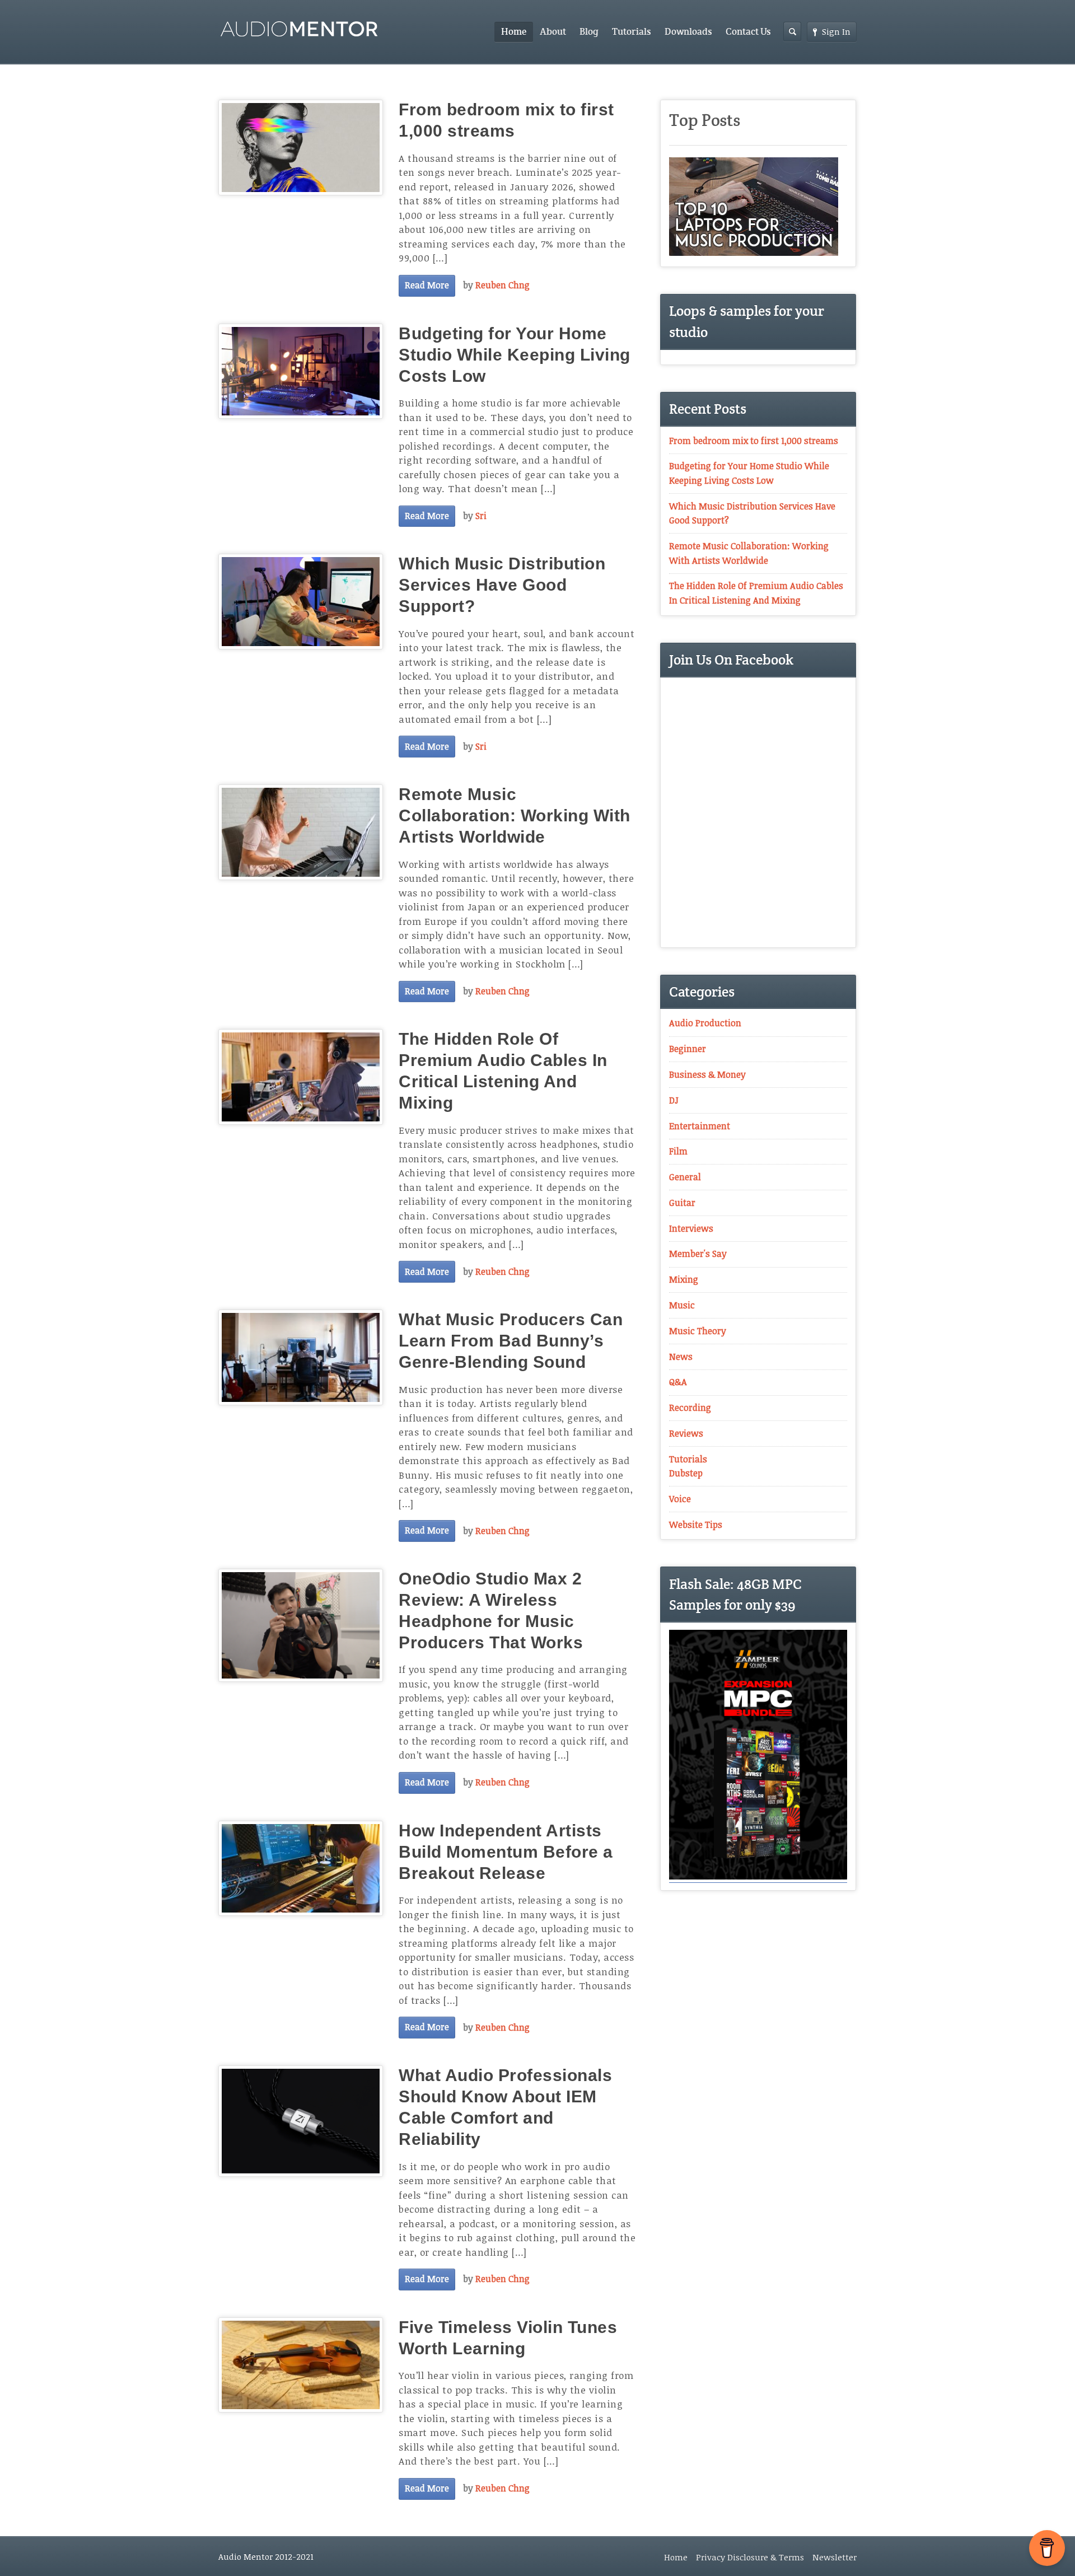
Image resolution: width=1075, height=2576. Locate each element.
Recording (690, 1408)
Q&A (678, 1382)
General (685, 1177)
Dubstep (686, 1473)
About (553, 32)
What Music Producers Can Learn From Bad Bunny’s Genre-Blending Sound (511, 1341)
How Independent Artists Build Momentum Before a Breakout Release (506, 1852)
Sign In (836, 31)
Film (678, 1151)
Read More (427, 285)
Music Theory (698, 1331)
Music (682, 1305)
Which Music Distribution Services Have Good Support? (502, 585)
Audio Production (705, 1023)
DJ (674, 1100)
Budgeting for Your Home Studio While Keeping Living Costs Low (515, 355)
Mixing (684, 1279)
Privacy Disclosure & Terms (750, 2557)
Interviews (691, 1228)
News (681, 1357)
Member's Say (698, 1254)
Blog (589, 32)
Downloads (688, 32)
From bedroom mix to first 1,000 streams (754, 441)
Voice (680, 1499)
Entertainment (700, 1126)
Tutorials (632, 32)
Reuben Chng (503, 285)
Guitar (682, 1203)
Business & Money (707, 1074)
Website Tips (696, 1525)
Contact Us (748, 32)
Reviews (686, 1433)
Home (514, 32)
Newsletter (835, 2557)
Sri (481, 516)
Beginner (688, 1049)
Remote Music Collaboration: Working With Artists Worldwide (515, 815)
